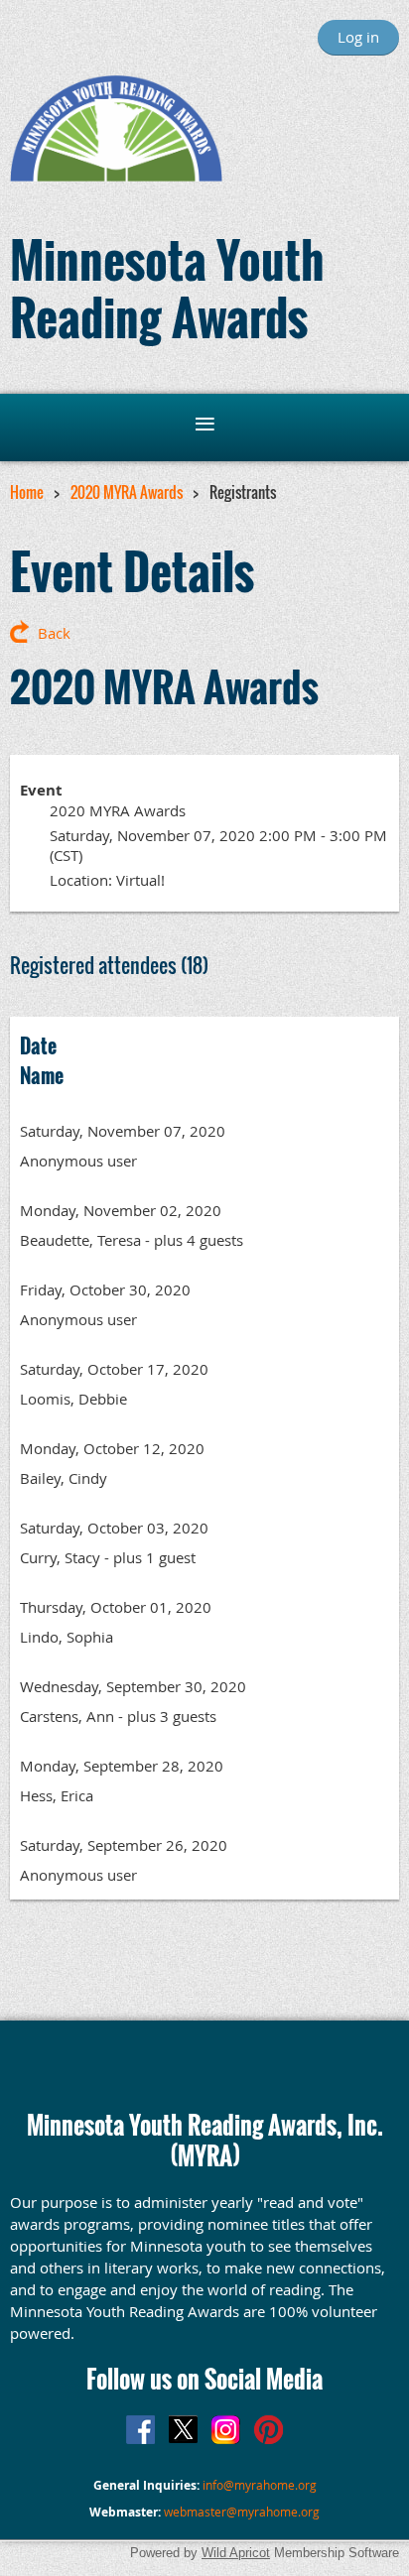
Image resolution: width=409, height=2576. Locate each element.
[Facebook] (140, 2430)
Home (27, 492)
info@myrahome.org (260, 2485)
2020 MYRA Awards (127, 492)
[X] (183, 2430)
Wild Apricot (236, 2553)
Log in (358, 37)
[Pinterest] (269, 2430)
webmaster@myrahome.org (242, 2512)
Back (54, 633)
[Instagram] (226, 2430)
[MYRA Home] (116, 176)
